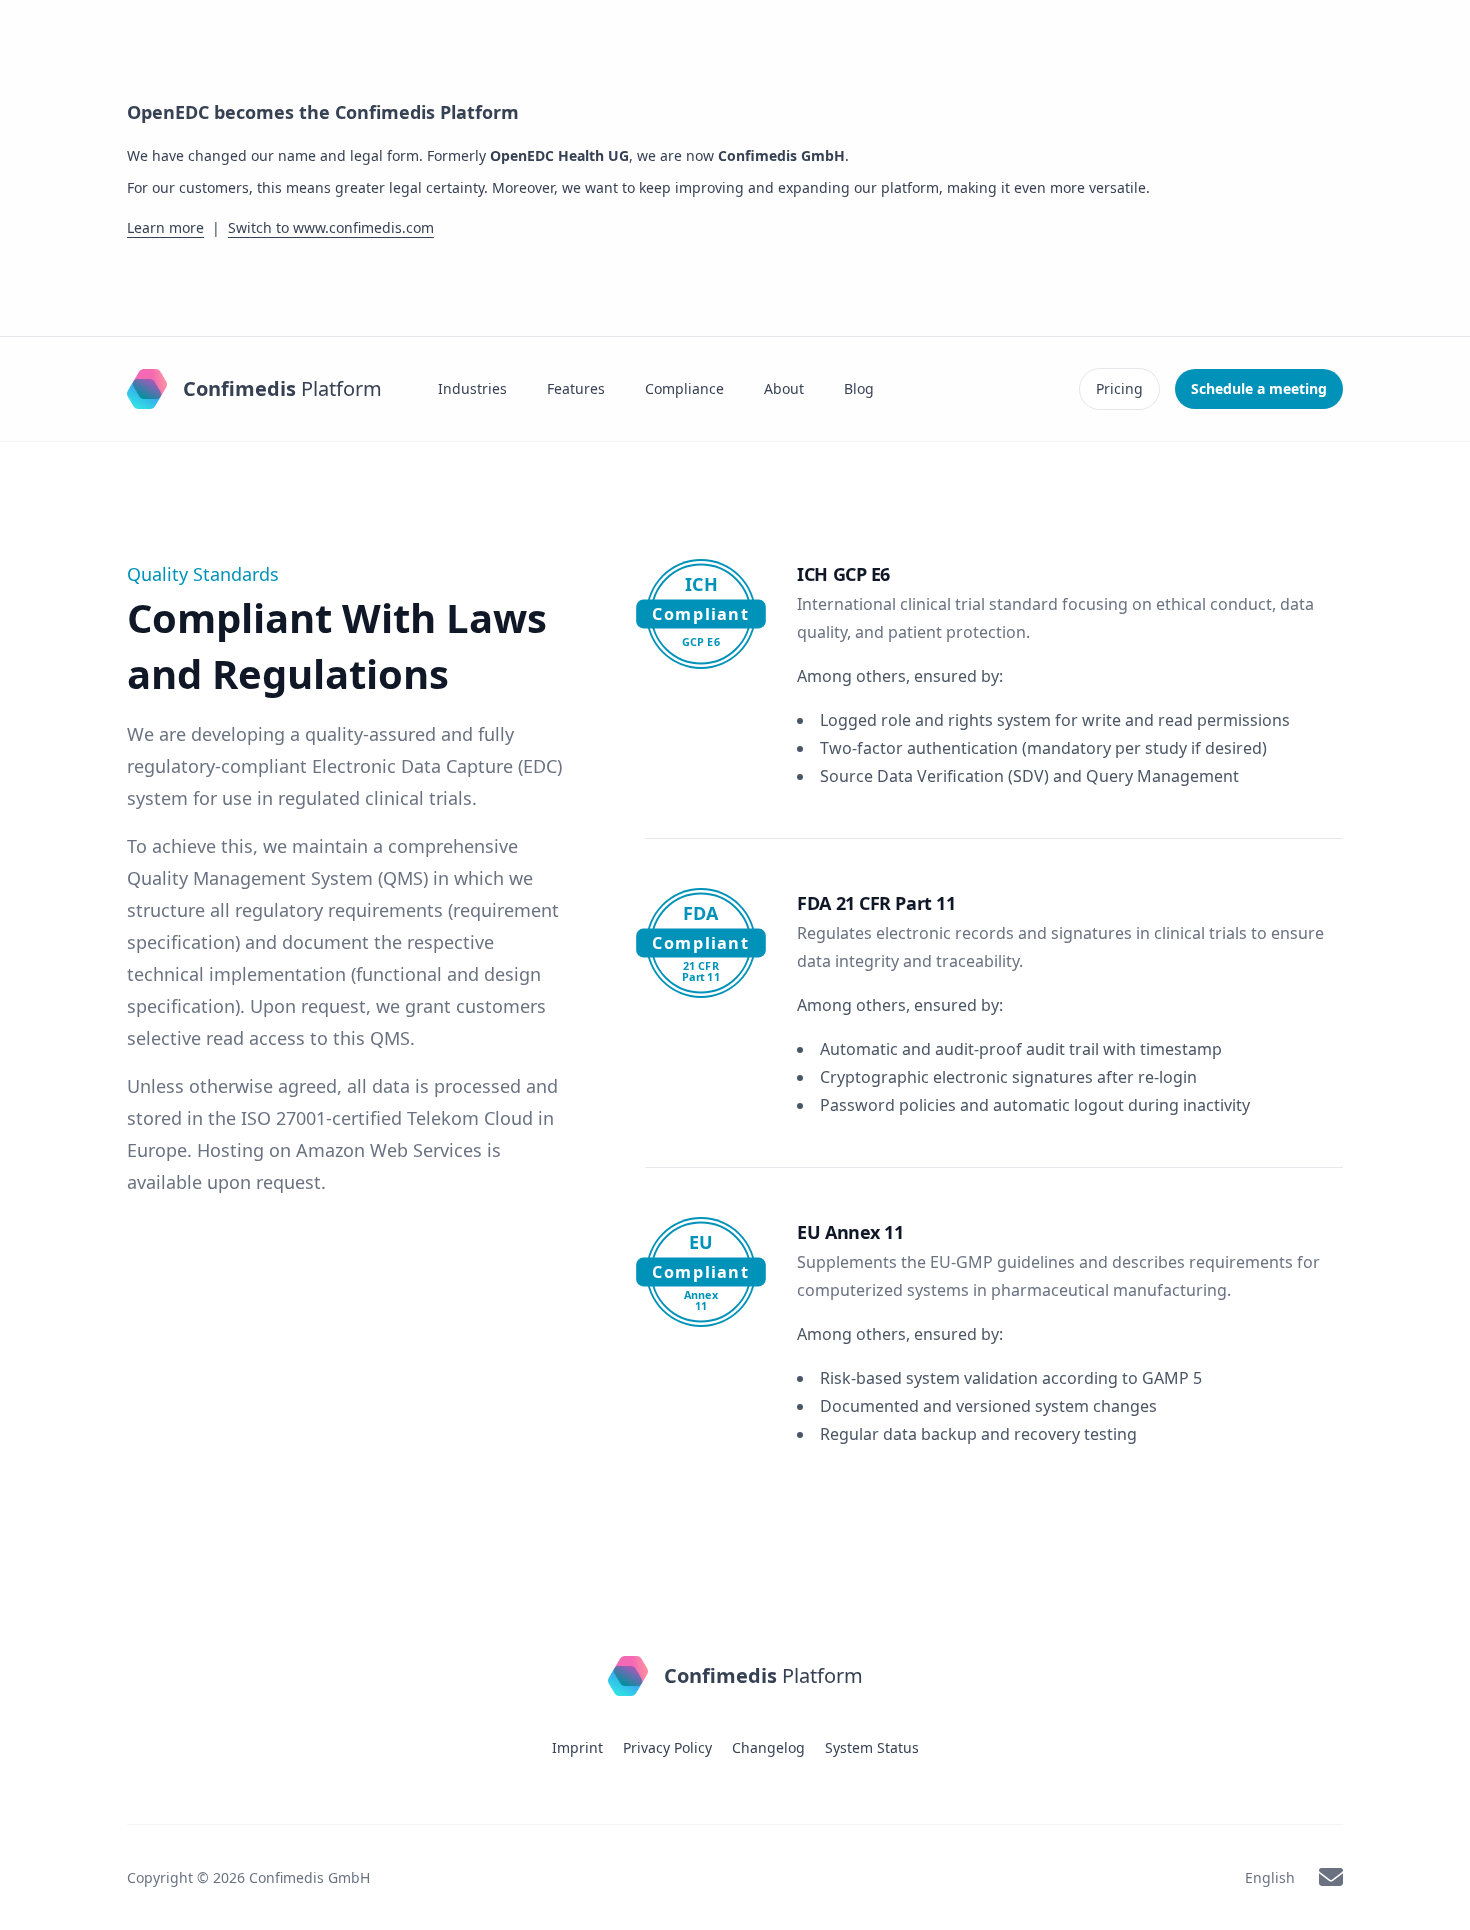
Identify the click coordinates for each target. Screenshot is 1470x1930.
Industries (472, 388)
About (784, 388)
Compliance (684, 388)
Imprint (577, 1747)
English (1270, 1877)
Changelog (768, 1747)
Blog (859, 388)
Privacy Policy (667, 1747)
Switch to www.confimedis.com (331, 227)
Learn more (165, 227)
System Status (872, 1747)
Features (576, 388)
